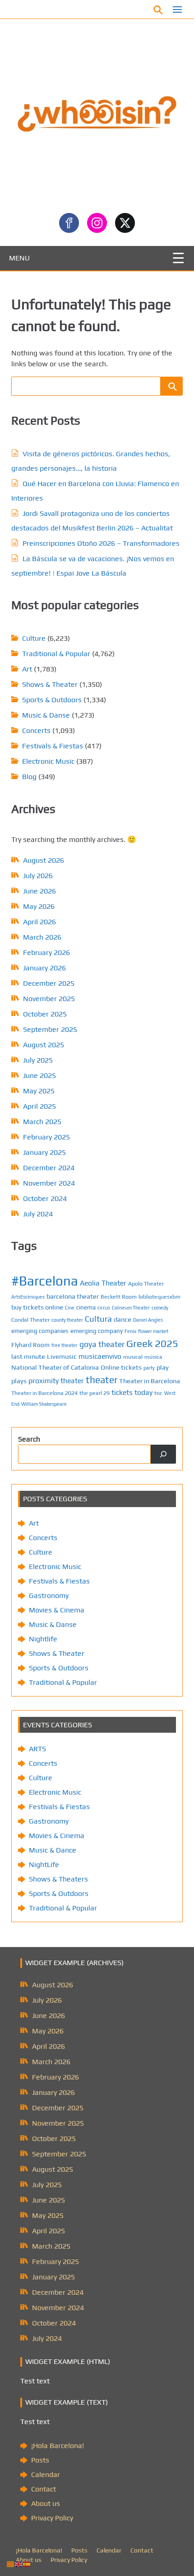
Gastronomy (49, 1595)
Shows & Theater (50, 684)
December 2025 (49, 983)
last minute (28, 1356)
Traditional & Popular (56, 654)
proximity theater (56, 1380)
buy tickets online (37, 1307)
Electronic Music (48, 761)
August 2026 (44, 860)
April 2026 (39, 922)
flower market (153, 1331)
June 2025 (39, 1075)
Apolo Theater (146, 1283)
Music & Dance (53, 1850)
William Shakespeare (44, 1404)
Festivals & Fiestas (53, 746)
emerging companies (40, 1331)
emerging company (97, 1331)
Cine (70, 1308)
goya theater (102, 1344)
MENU (19, 258)
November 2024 (49, 1183)
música (153, 1357)
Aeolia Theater (103, 1283)
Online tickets (121, 1367)
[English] (19, 2564)
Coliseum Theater (131, 1308)
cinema (86, 1307)
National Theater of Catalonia (55, 1367)
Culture (34, 638)
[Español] (27, 2564)
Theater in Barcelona (150, 1381)
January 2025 (44, 1152)
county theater (67, 1320)
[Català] (11, 2564)
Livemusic (62, 1356)
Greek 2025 (152, 1343)
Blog (29, 777)
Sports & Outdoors (52, 700)
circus (104, 1308)
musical (133, 1357)
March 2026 (42, 937)
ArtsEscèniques (28, 1297)
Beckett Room (119, 1297)
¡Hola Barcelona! (58, 2446)
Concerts (36, 730)
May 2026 (39, 906)
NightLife (44, 1865)
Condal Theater (30, 1320)
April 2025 (39, 1106)
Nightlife (43, 1639)
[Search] (163, 1454)
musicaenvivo (100, 1356)
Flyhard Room (30, 1345)
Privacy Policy (52, 2518)
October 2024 (45, 1198)
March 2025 (42, 1122)
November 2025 (49, 999)
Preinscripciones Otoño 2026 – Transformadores (101, 543)
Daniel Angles (148, 1320)
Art (27, 669)
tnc (158, 1393)
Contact (44, 2489)
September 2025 (50, 1029)
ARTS (37, 1749)
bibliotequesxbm (159, 1297)
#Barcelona (45, 1281)
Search (29, 1439)
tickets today (132, 1392)
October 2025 (45, 1014)
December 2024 (49, 1168)
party (149, 1368)
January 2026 (44, 968)
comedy (160, 1308)
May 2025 (39, 1091)
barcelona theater (73, 1296)
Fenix (130, 1331)
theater (102, 1380)
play (163, 1367)
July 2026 (38, 876)
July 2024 (38, 1214)
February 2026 (46, 952)
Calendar (46, 2474)
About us (46, 2503)
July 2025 (38, 1060)
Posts (40, 2460)
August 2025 (44, 1045)
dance (122, 1319)
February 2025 (46, 1137)
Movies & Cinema (57, 1610)
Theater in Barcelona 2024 (44, 1393)
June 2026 (39, 891)
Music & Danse (46, 715)
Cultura (98, 1319)
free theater (65, 1345)
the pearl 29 (95, 1393)
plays (19, 1381)
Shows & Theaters (58, 1879)
